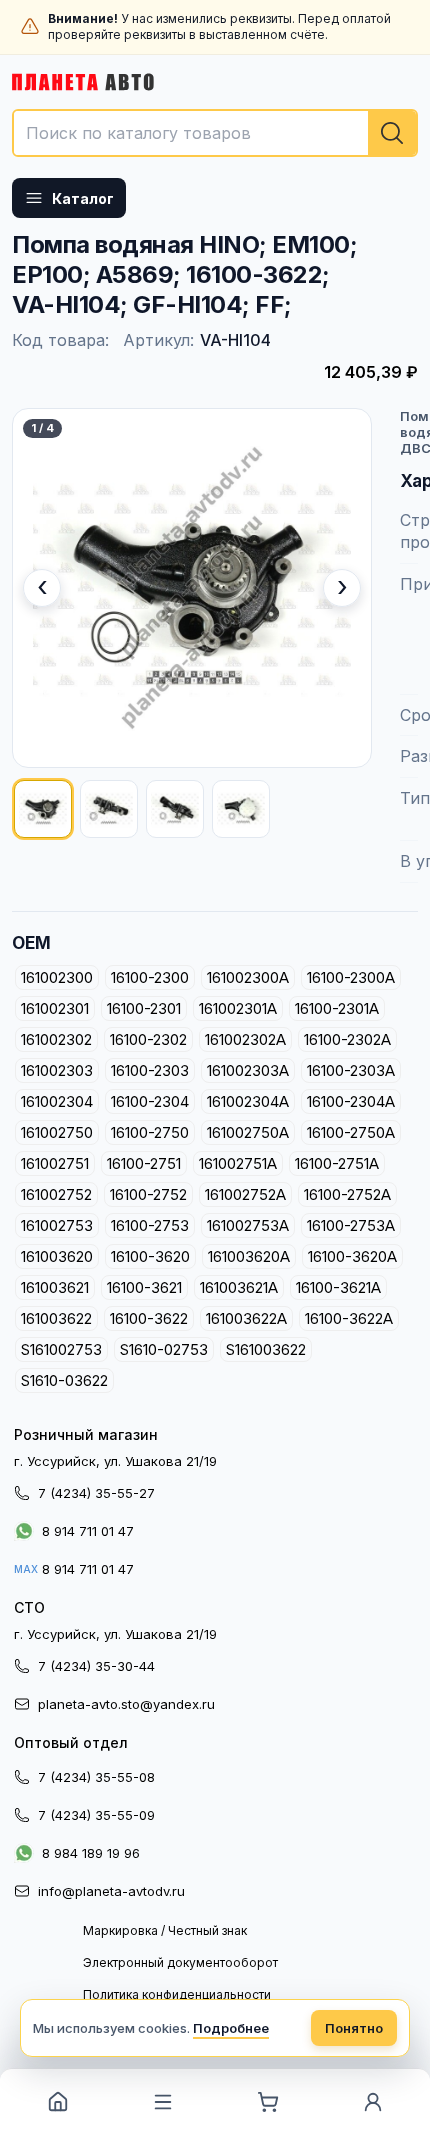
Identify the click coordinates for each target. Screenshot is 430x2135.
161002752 (56, 1194)
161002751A (238, 1163)
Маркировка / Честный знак (165, 1930)
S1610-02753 (164, 1349)
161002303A (248, 1070)
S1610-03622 (64, 1380)
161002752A (245, 1194)
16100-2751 (144, 1163)
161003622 (56, 1318)
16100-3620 (150, 1256)
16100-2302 (148, 1039)
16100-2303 (150, 1070)
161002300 (57, 977)
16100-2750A (351, 1132)
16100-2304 (150, 1101)
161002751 (55, 1163)
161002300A (248, 977)
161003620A (249, 1256)
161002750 (57, 1132)
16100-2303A (351, 1070)
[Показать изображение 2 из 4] (109, 809)
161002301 (55, 1008)
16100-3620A (352, 1256)
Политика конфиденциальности (177, 1994)
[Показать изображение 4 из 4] (241, 809)
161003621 (55, 1287)
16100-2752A (347, 1194)
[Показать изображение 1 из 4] (43, 809)
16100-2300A (351, 977)
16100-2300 (150, 977)
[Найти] (392, 133)
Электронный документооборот (180, 1962)
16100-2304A (351, 1101)
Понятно (354, 2028)
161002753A (248, 1225)
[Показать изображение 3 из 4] (175, 809)
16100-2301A (337, 1008)
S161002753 (61, 1349)
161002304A (248, 1101)
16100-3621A (338, 1287)
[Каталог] (162, 2102)
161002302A (245, 1039)
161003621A (239, 1287)
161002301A (238, 1008)
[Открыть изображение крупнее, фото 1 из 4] (192, 588)
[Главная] (57, 2102)
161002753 (57, 1225)
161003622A (246, 1318)
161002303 (57, 1070)
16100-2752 (148, 1194)
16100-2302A (347, 1039)
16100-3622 (149, 1318)
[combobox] (215, 133)
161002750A (248, 1132)
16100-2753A (351, 1225)
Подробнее (231, 2028)
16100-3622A (349, 1318)
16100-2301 (144, 1008)
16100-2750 (150, 1132)
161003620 (57, 1256)
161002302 (56, 1039)
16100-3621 (144, 1287)
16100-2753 (150, 1225)
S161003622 (266, 1349)
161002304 (57, 1101)
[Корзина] (267, 2102)
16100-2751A (337, 1163)
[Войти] (372, 2102)
